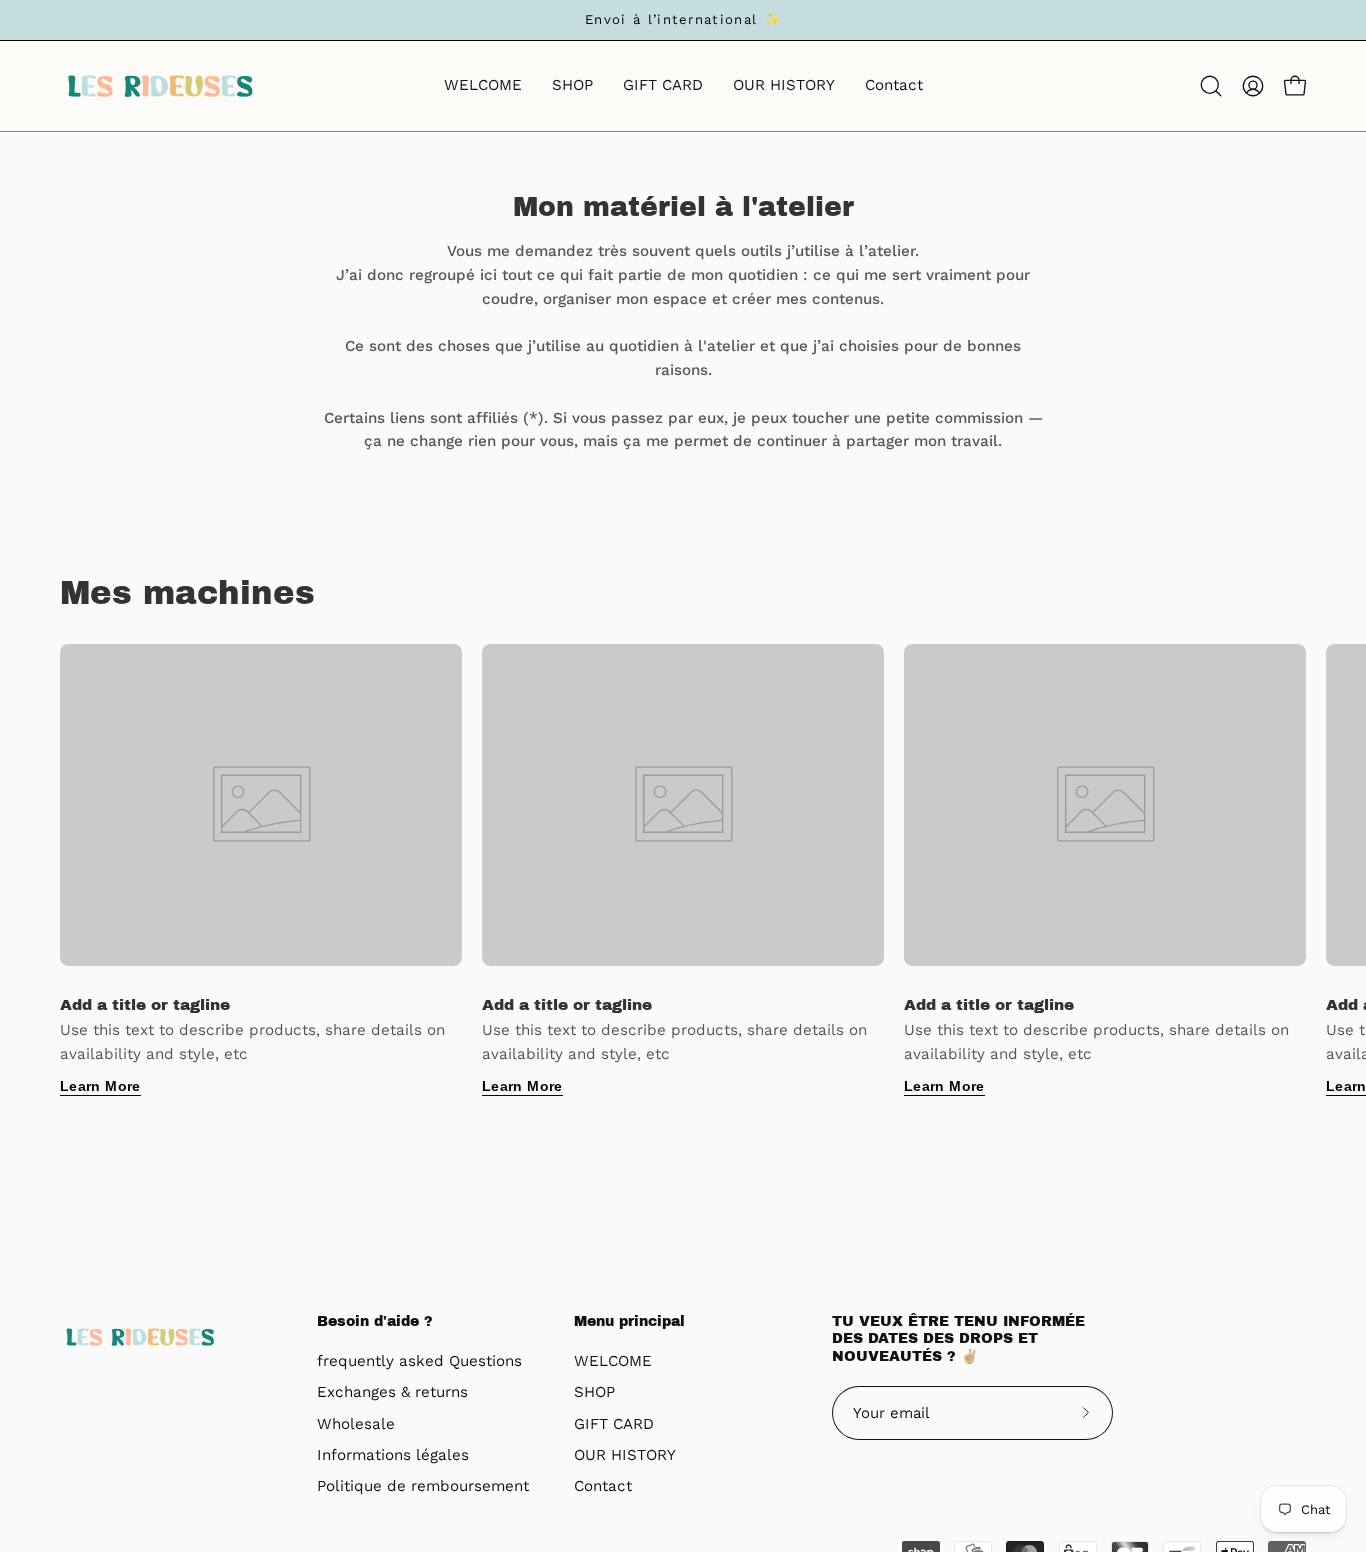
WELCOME (613, 1361)
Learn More (100, 1086)
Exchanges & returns (392, 1393)
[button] (1211, 86)
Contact (603, 1487)
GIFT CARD (614, 1424)
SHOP (594, 1393)
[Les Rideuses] (160, 86)
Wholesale (356, 1424)
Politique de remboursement (423, 1487)
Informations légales (393, 1455)
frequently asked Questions (419, 1361)
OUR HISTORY (625, 1455)
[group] (683, 20)
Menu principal (629, 1321)
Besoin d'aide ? (375, 1321)
